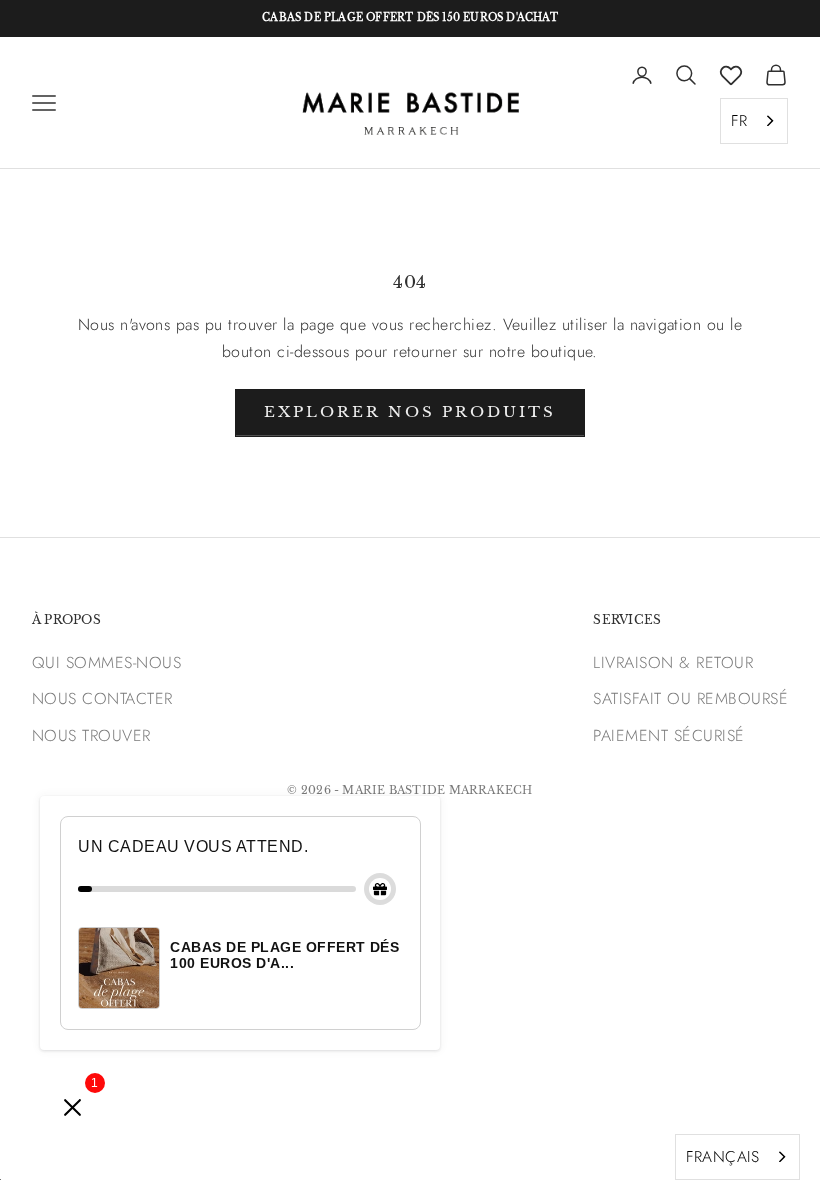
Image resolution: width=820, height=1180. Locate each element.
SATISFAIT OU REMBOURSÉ (690, 698)
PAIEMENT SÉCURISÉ (668, 735)
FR (739, 120)
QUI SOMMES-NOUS (106, 662)
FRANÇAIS (722, 1156)
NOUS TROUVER (91, 735)
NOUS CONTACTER (102, 698)
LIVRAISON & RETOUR (673, 662)
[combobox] (754, 121)
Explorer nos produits (410, 411)
